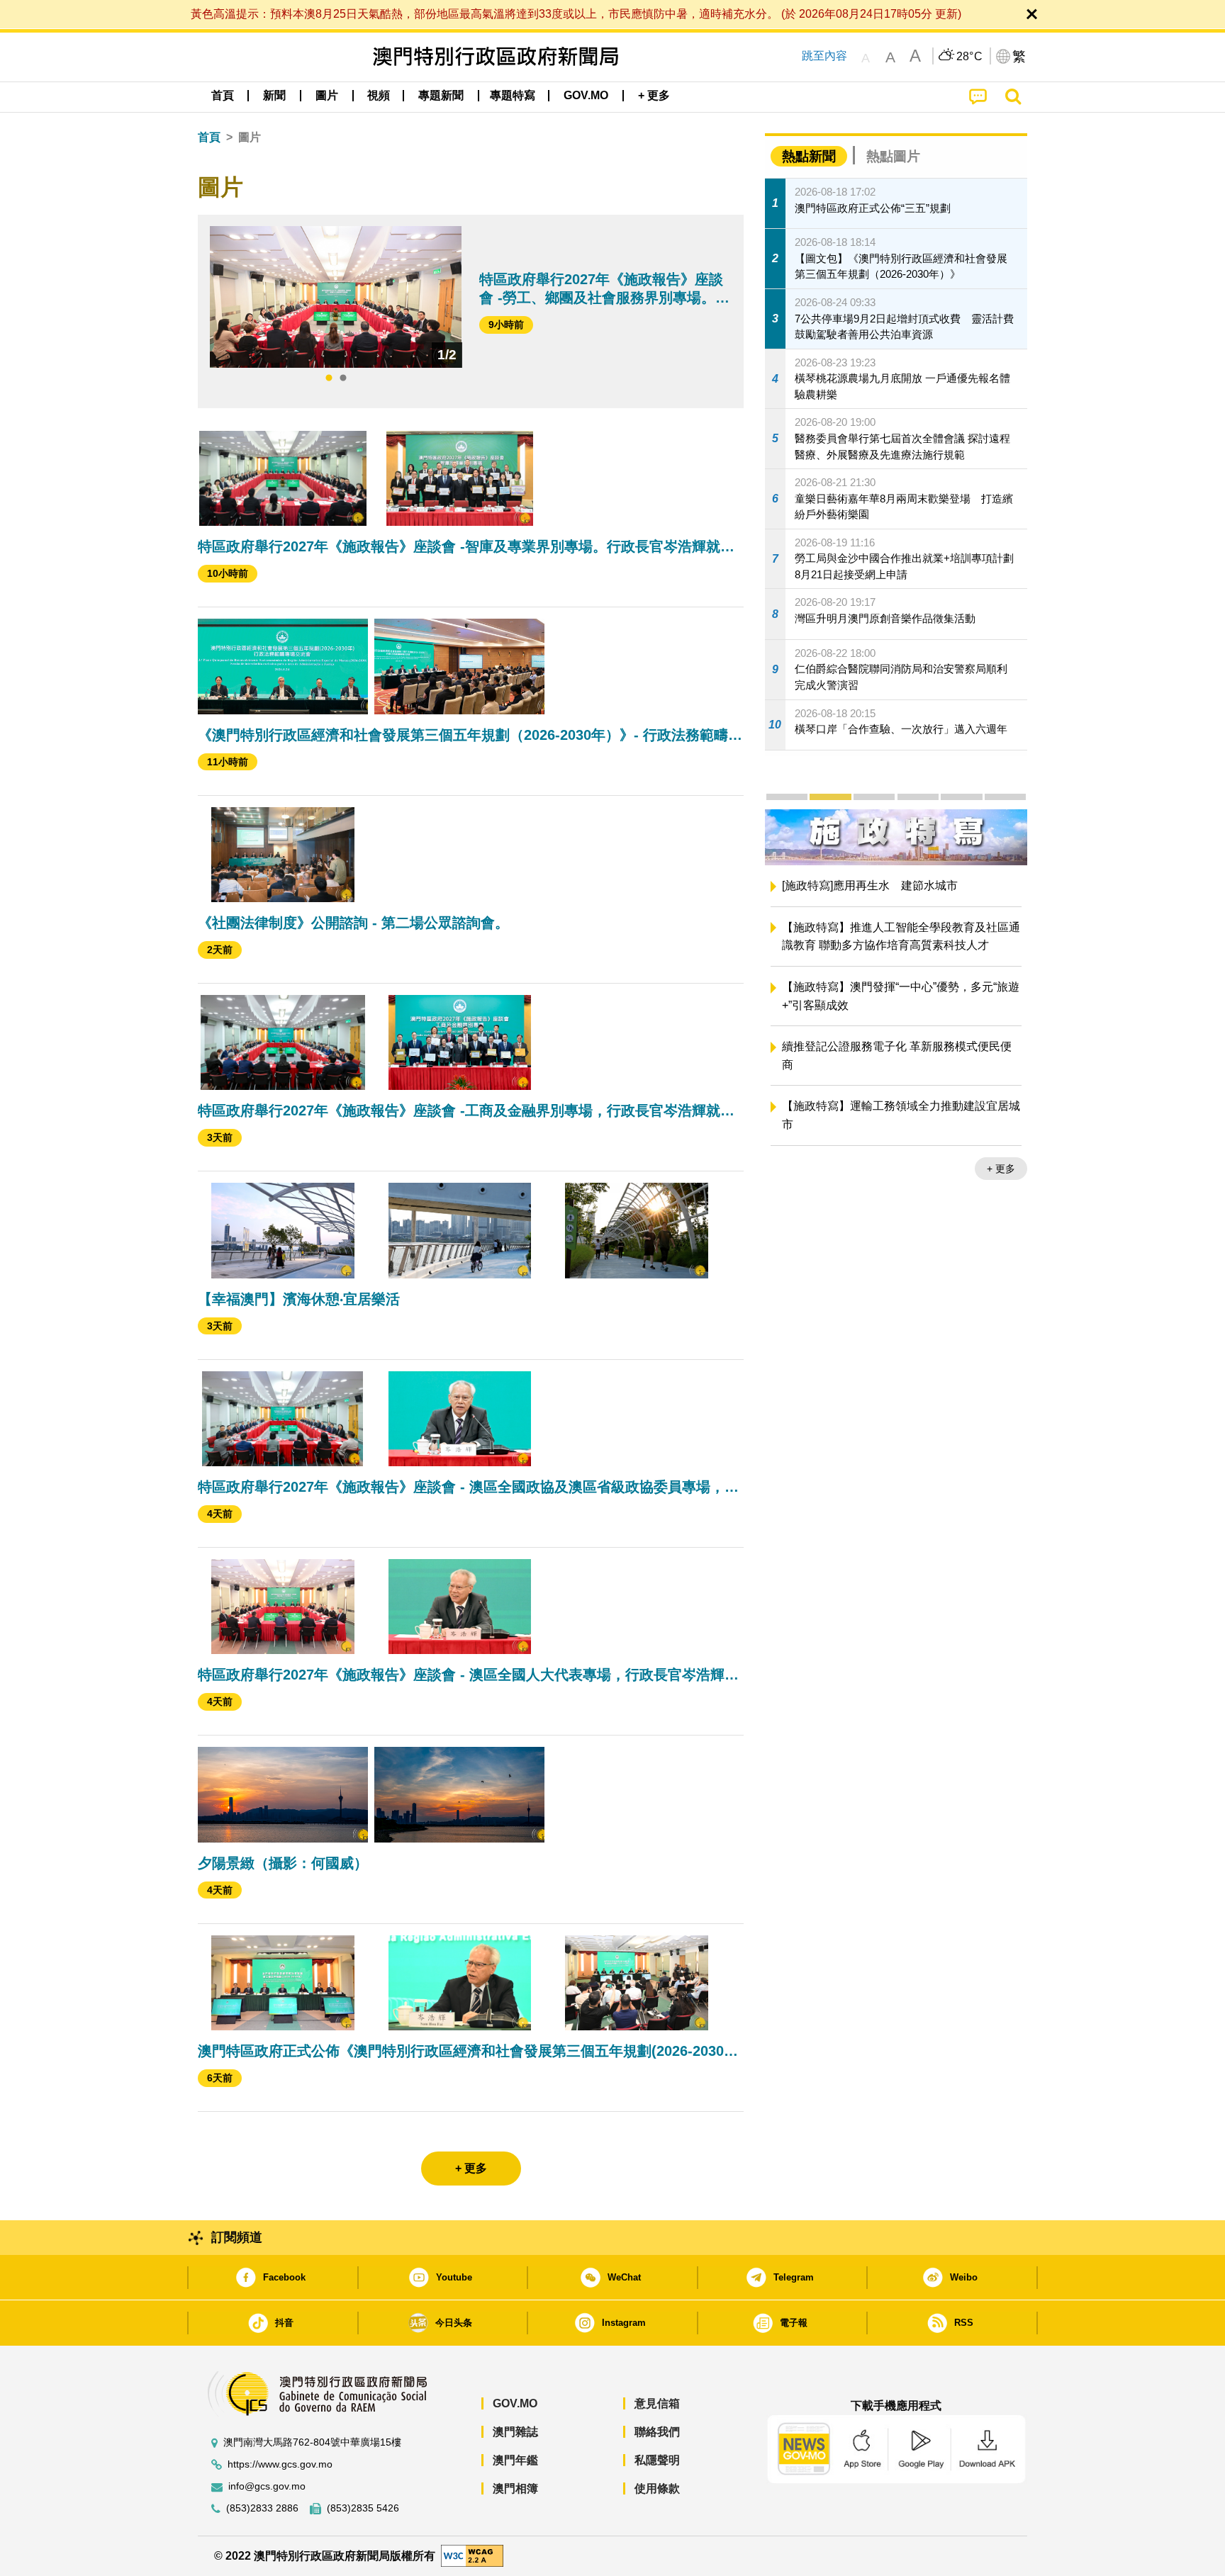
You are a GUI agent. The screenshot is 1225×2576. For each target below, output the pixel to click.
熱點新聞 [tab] (809, 156)
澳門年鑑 (515, 2460)
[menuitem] (274, 96)
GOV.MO (515, 2403)
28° (970, 57)
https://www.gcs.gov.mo (280, 2464)
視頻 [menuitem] (379, 95)
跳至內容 (824, 56)
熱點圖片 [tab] (893, 156)
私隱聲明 (657, 2460)
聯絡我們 (657, 2432)
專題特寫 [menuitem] (513, 95)
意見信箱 (657, 2403)
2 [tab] (343, 378)
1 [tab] (329, 378)
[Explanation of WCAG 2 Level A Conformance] (472, 2555)
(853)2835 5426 (363, 2508)
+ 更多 (818, 1169)
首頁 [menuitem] (223, 95)
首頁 (209, 137)
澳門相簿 (515, 2488)
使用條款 (657, 2488)
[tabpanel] (336, 297)
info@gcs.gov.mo (267, 2486)
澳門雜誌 (515, 2432)
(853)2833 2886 (262, 2508)
